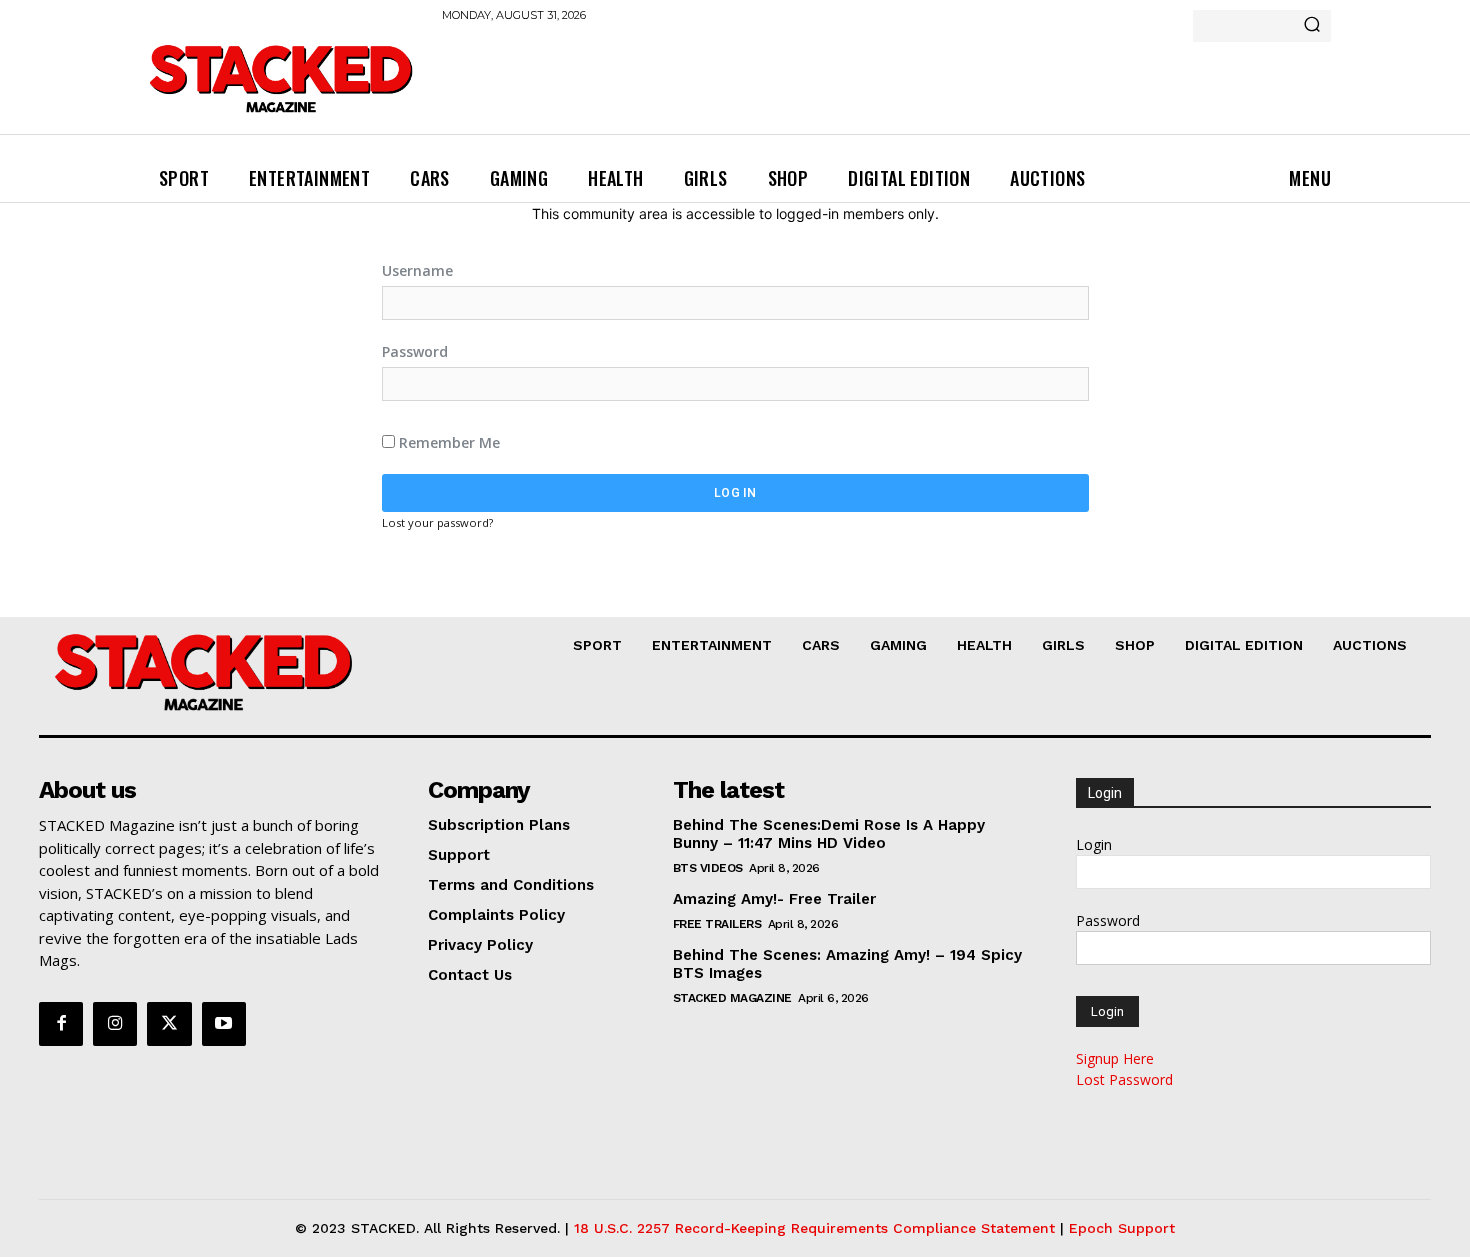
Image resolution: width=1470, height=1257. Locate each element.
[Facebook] (61, 1024)
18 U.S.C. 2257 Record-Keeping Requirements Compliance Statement (814, 1228)
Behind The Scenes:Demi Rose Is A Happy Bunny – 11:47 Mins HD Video (829, 834)
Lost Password (1124, 1079)
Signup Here (1115, 1058)
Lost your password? (437, 522)
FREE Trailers (717, 924)
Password (415, 351)
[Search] (1312, 26)
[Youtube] (224, 1024)
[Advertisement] (806, 90)
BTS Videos (708, 868)
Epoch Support (1122, 1228)
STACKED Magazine (732, 998)
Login (1094, 844)
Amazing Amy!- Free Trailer (774, 899)
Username (417, 270)
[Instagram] (115, 1024)
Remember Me (447, 442)
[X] (169, 1024)
